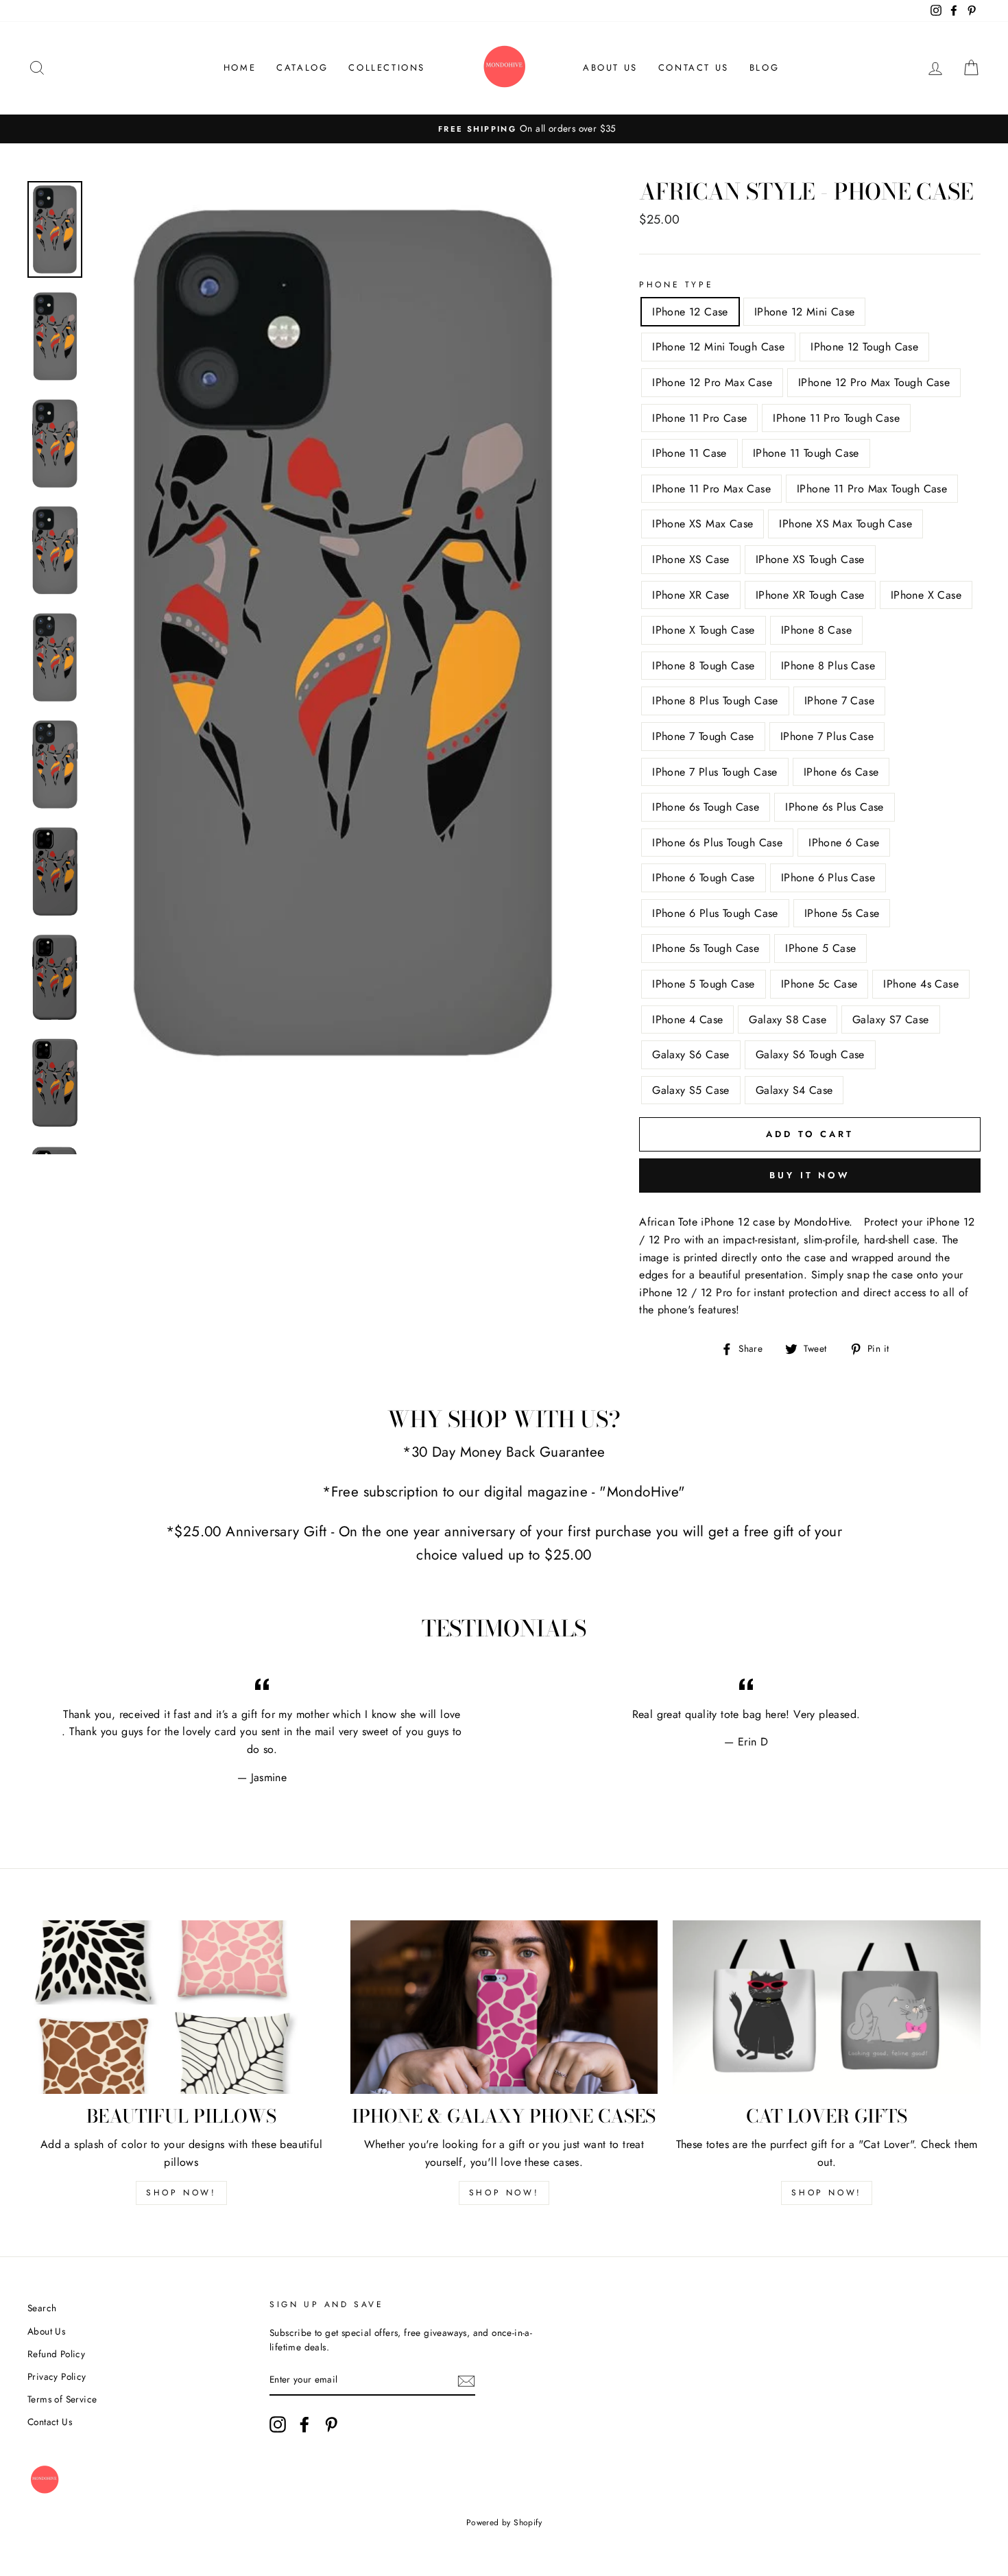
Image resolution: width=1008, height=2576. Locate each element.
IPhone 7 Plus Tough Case (715, 772)
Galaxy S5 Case (691, 1090)
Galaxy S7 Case (891, 1019)
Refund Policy (56, 2354)
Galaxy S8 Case (788, 1019)
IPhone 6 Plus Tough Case (715, 913)
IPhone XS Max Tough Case (845, 524)
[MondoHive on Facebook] (304, 2424)
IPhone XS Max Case (703, 524)
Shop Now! (181, 2193)
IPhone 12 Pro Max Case (712, 382)
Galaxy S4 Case (794, 1090)
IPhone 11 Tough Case (806, 453)
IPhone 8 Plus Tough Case (715, 701)
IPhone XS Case (691, 559)
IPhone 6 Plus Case (828, 878)
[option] (504, 129)
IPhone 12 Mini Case (805, 312)
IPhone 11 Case (689, 453)
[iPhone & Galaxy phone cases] (504, 2007)
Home (240, 68)
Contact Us (694, 68)
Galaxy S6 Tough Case (810, 1054)
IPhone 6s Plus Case (835, 807)
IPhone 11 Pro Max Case (711, 489)
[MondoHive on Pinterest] (331, 2424)
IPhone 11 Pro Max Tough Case (872, 489)
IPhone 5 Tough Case (704, 984)
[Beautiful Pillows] (181, 2007)
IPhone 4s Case (921, 984)
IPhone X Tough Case (704, 630)
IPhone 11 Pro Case (699, 418)
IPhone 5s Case (842, 913)
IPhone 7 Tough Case (703, 736)
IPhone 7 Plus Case (827, 736)
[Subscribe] (466, 2381)
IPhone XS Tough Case (810, 559)
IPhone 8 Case (816, 630)
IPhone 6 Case (844, 843)
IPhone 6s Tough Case (706, 807)
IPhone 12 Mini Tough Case (718, 347)
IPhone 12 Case (690, 312)
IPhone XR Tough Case (810, 595)
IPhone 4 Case (687, 1019)
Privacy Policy (57, 2376)
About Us (610, 68)
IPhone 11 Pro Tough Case (836, 418)
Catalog (302, 68)
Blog (764, 68)
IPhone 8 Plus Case (828, 666)
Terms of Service (62, 2399)
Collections (387, 68)
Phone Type (676, 285)
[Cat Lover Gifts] (827, 2007)
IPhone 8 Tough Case (704, 666)
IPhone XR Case (691, 595)
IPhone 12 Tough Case (864, 347)
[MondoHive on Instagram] (278, 2424)
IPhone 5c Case (819, 984)
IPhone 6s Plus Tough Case (717, 843)
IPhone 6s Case (841, 772)
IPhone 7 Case (839, 701)
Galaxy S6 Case (691, 1054)
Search (42, 2308)
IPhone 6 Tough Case (704, 878)
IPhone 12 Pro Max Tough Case (874, 382)
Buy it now (810, 1175)
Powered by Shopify (504, 2523)
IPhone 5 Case (820, 948)
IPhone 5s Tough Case (706, 948)
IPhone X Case (926, 595)
